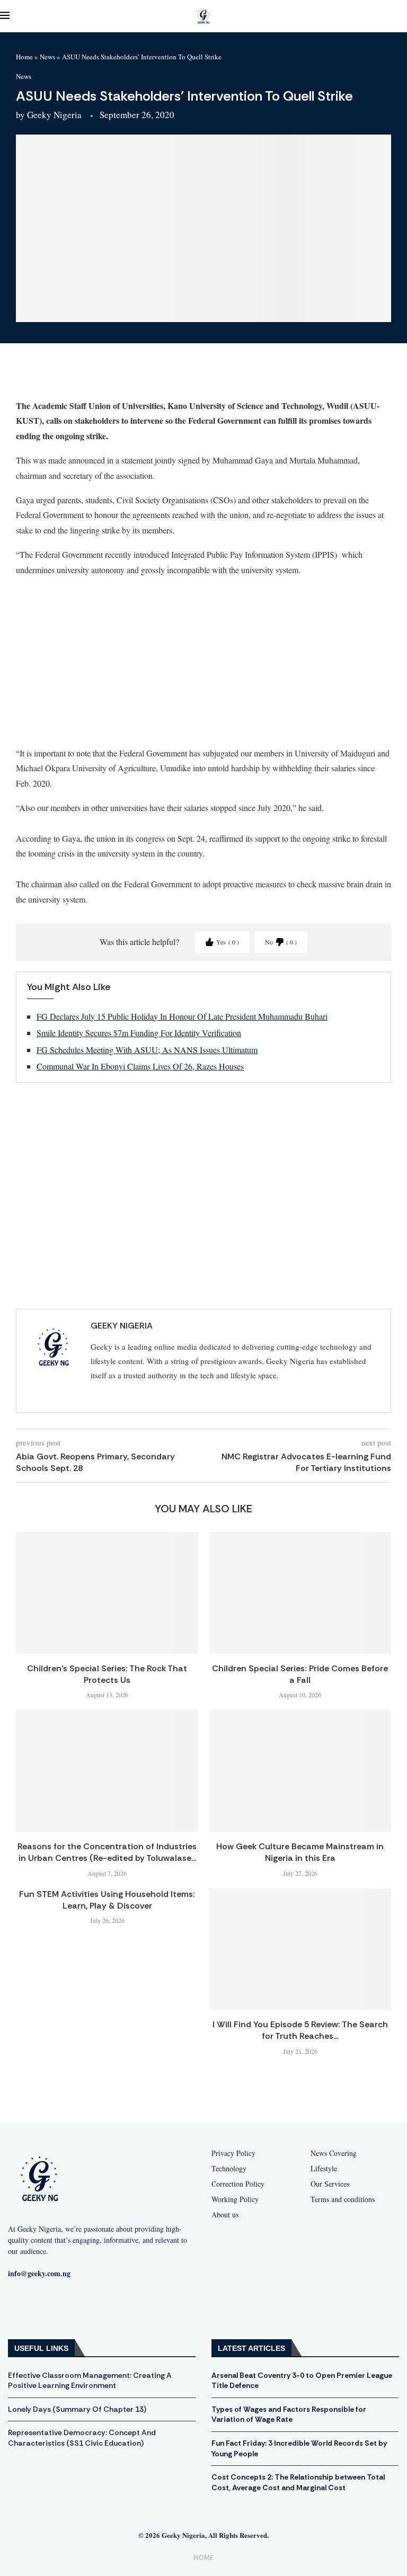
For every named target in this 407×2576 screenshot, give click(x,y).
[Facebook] (21, 2308)
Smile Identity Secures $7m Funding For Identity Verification (139, 1033)
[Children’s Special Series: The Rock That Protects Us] (107, 1593)
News (47, 57)
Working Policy (235, 2199)
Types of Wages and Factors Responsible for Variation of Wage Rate (289, 2414)
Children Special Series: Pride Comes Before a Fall (300, 1674)
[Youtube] (55, 2308)
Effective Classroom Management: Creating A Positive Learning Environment (90, 2381)
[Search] (402, 16)
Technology (229, 2169)
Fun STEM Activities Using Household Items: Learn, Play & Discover (107, 1900)
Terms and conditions (343, 2199)
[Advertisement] (203, 661)
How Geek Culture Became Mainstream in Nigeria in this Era (300, 1852)
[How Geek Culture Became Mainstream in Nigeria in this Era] (300, 1771)
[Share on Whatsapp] (115, 376)
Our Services (330, 2184)
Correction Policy (238, 2184)
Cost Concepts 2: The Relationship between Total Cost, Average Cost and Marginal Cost (298, 2482)
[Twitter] (89, 2308)
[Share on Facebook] (64, 376)
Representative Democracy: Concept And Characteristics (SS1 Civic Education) (82, 2438)
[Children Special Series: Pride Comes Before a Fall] (300, 1593)
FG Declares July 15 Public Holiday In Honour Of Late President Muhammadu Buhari (182, 1016)
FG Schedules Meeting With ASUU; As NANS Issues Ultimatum (147, 1050)
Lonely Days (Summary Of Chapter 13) (77, 2409)
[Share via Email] (166, 376)
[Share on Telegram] (140, 376)
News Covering (334, 2153)
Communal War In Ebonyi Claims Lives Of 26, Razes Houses (140, 1066)
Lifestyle (324, 2169)
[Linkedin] (123, 2308)
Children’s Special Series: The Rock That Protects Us (107, 1674)
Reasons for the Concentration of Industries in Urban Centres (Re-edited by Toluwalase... (107, 1852)
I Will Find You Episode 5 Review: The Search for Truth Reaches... (300, 2030)
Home (24, 57)
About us (225, 2215)
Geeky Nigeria (54, 115)
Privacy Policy (233, 2153)
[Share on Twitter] (90, 376)
